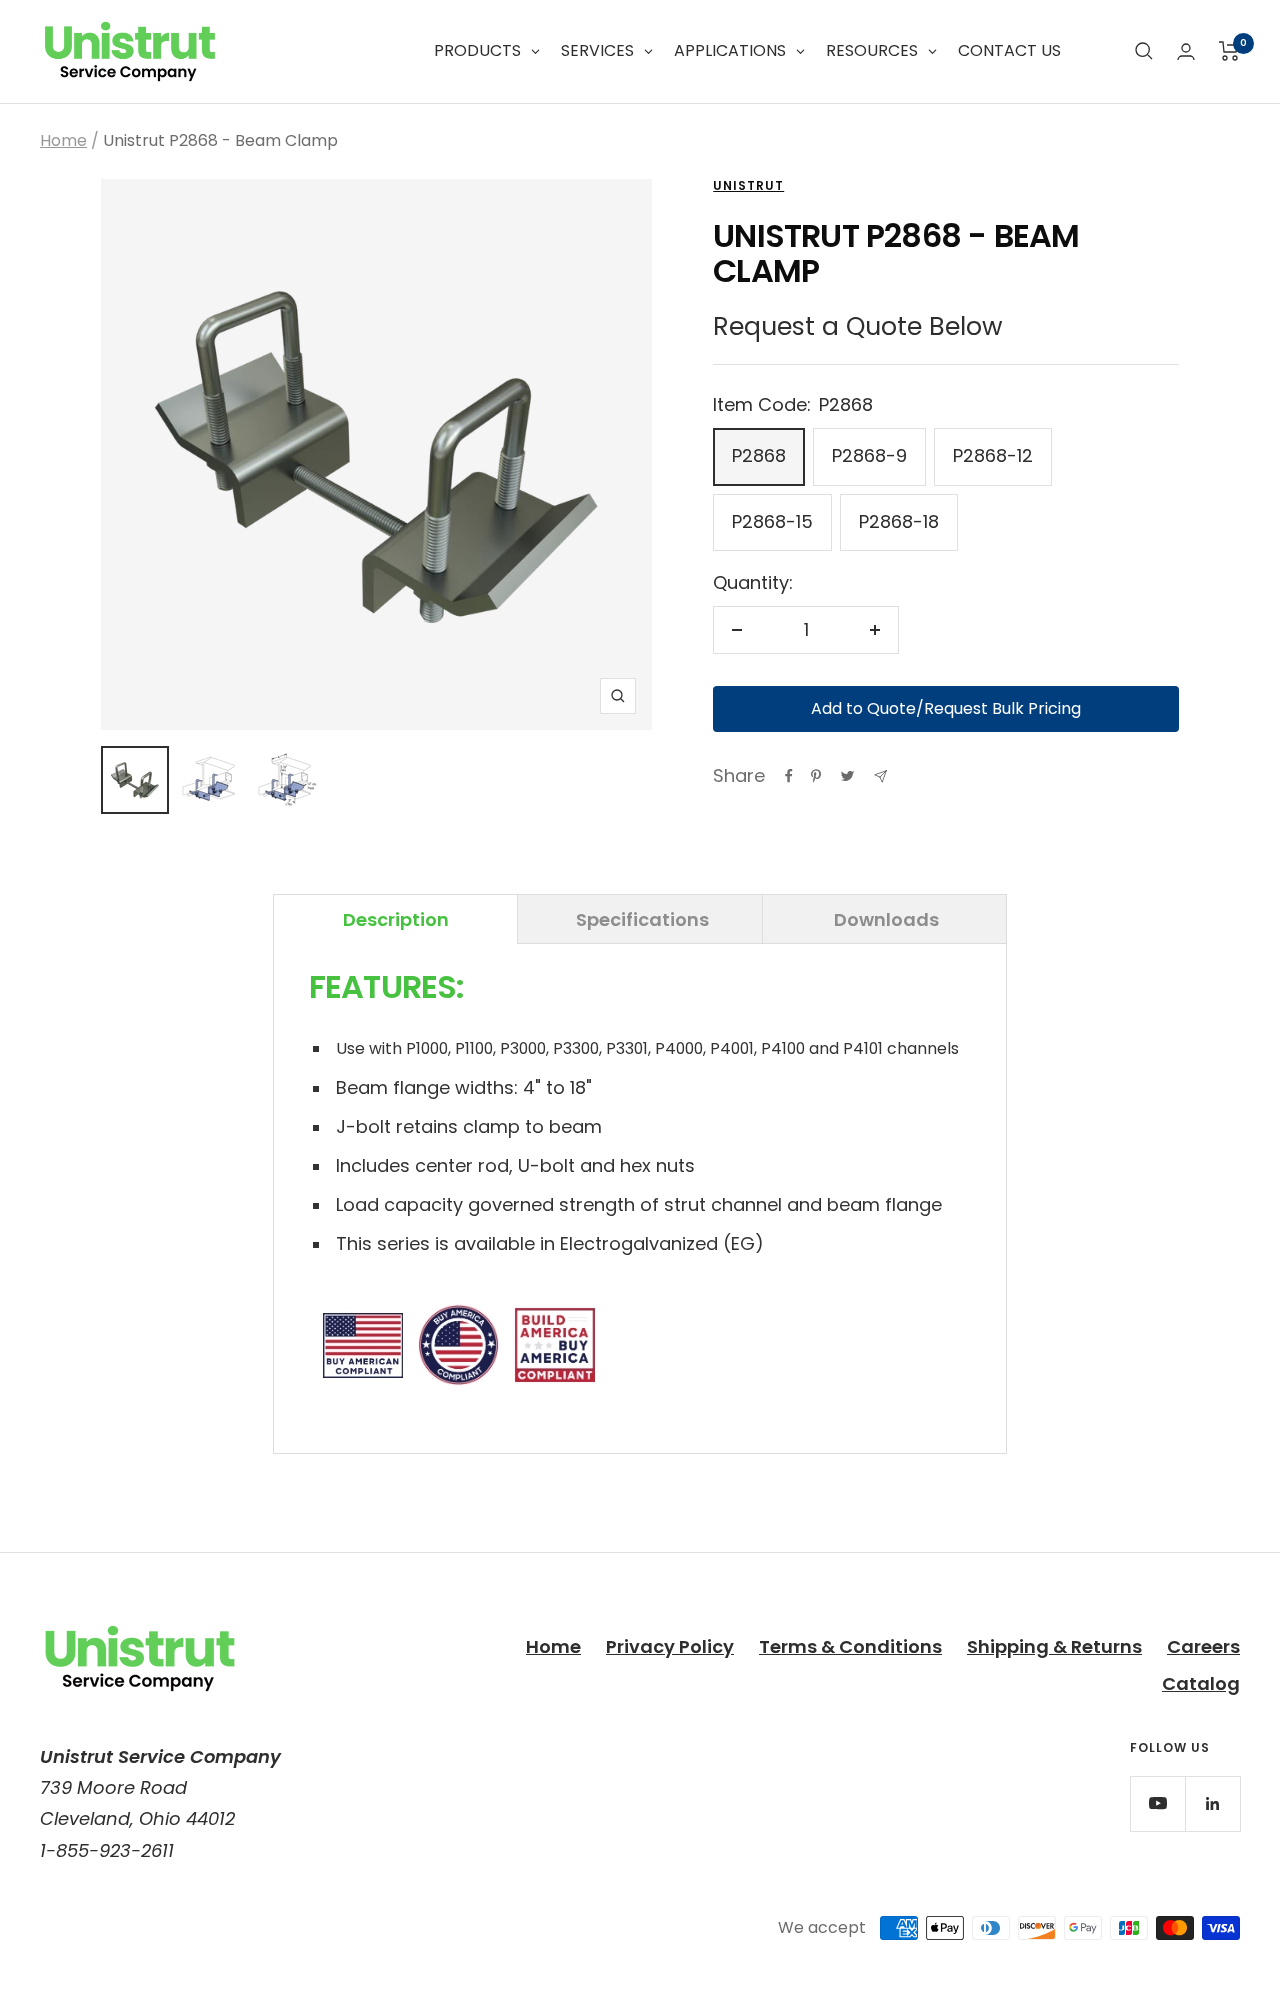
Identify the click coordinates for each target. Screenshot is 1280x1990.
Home (63, 140)
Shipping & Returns (1054, 1646)
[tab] (395, 919)
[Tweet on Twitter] (847, 776)
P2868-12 (993, 455)
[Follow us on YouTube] (1157, 1803)
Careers (1203, 1646)
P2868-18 (899, 521)
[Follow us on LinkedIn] (1212, 1803)
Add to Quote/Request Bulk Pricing (946, 708)
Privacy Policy (670, 1646)
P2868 (759, 455)
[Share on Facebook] (789, 776)
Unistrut (748, 185)
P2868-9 (869, 455)
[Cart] (1229, 51)
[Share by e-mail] (880, 776)
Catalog (1201, 1683)
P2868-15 (772, 521)
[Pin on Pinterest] (816, 776)
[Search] (1144, 51)
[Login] (1186, 51)
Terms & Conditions (850, 1646)
